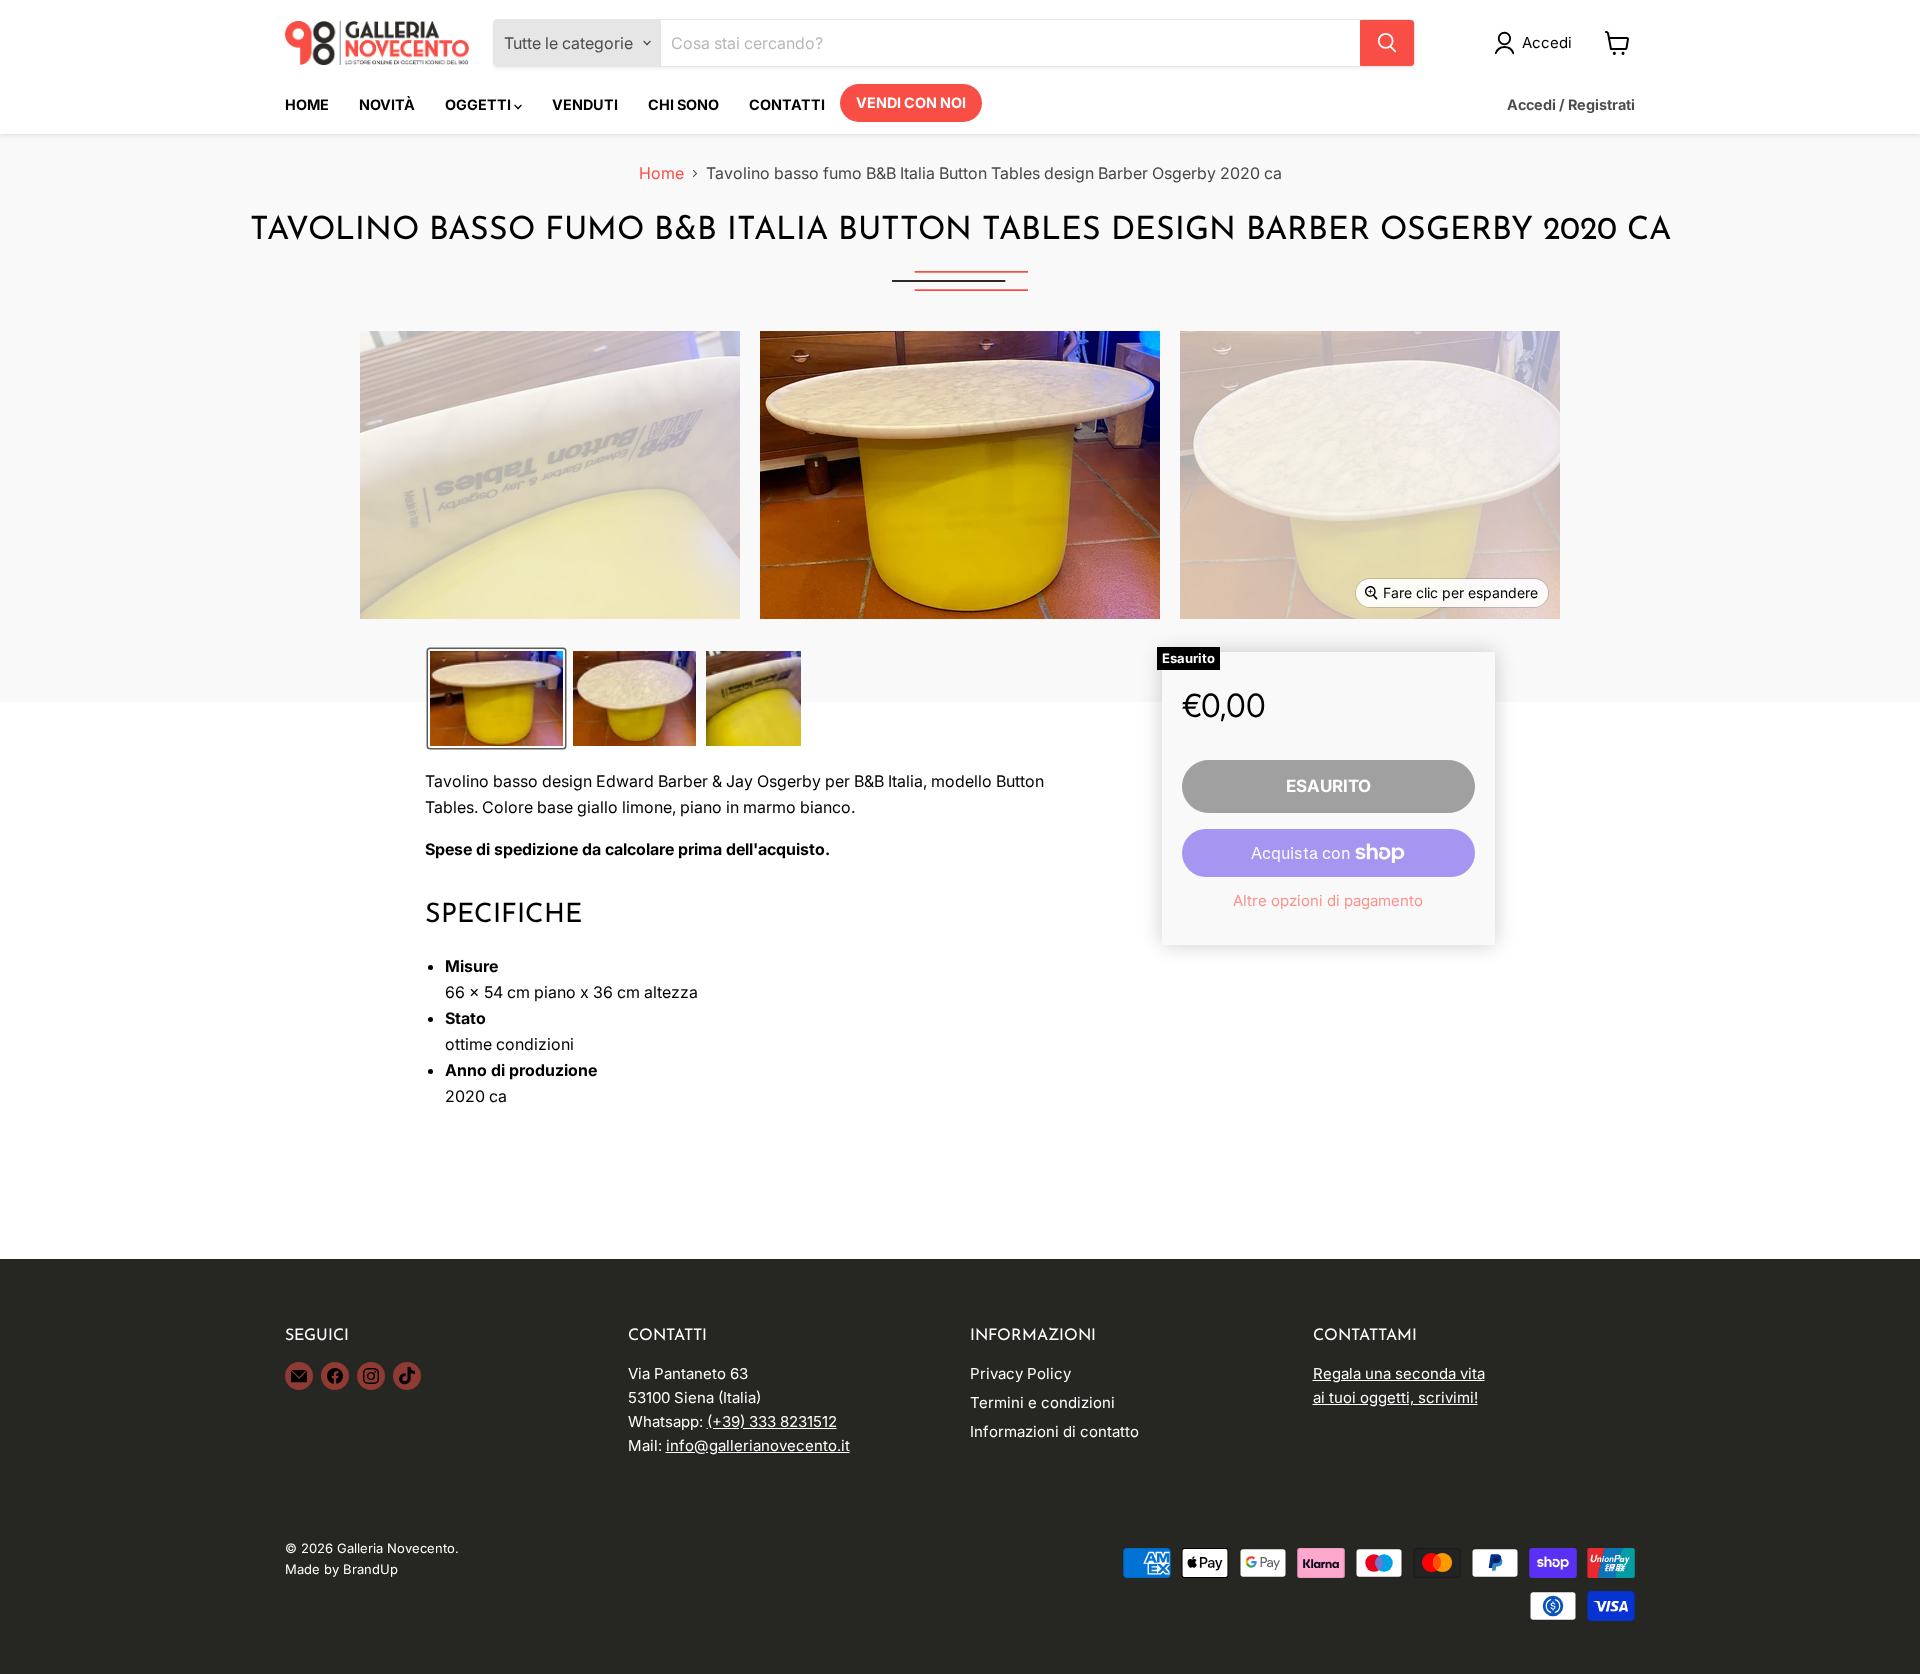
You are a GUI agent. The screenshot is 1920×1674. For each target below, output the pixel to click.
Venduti (585, 104)
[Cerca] (1387, 43)
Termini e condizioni (1042, 1402)
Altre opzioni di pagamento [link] (1328, 900)
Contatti (787, 104)
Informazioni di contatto (1054, 1431)
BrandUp (370, 1569)
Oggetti (479, 104)
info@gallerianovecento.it (758, 1445)
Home (307, 104)
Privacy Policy (1020, 1373)
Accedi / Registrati (1571, 104)
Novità (387, 104)
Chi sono (683, 104)
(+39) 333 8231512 (772, 1421)
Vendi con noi (911, 102)
